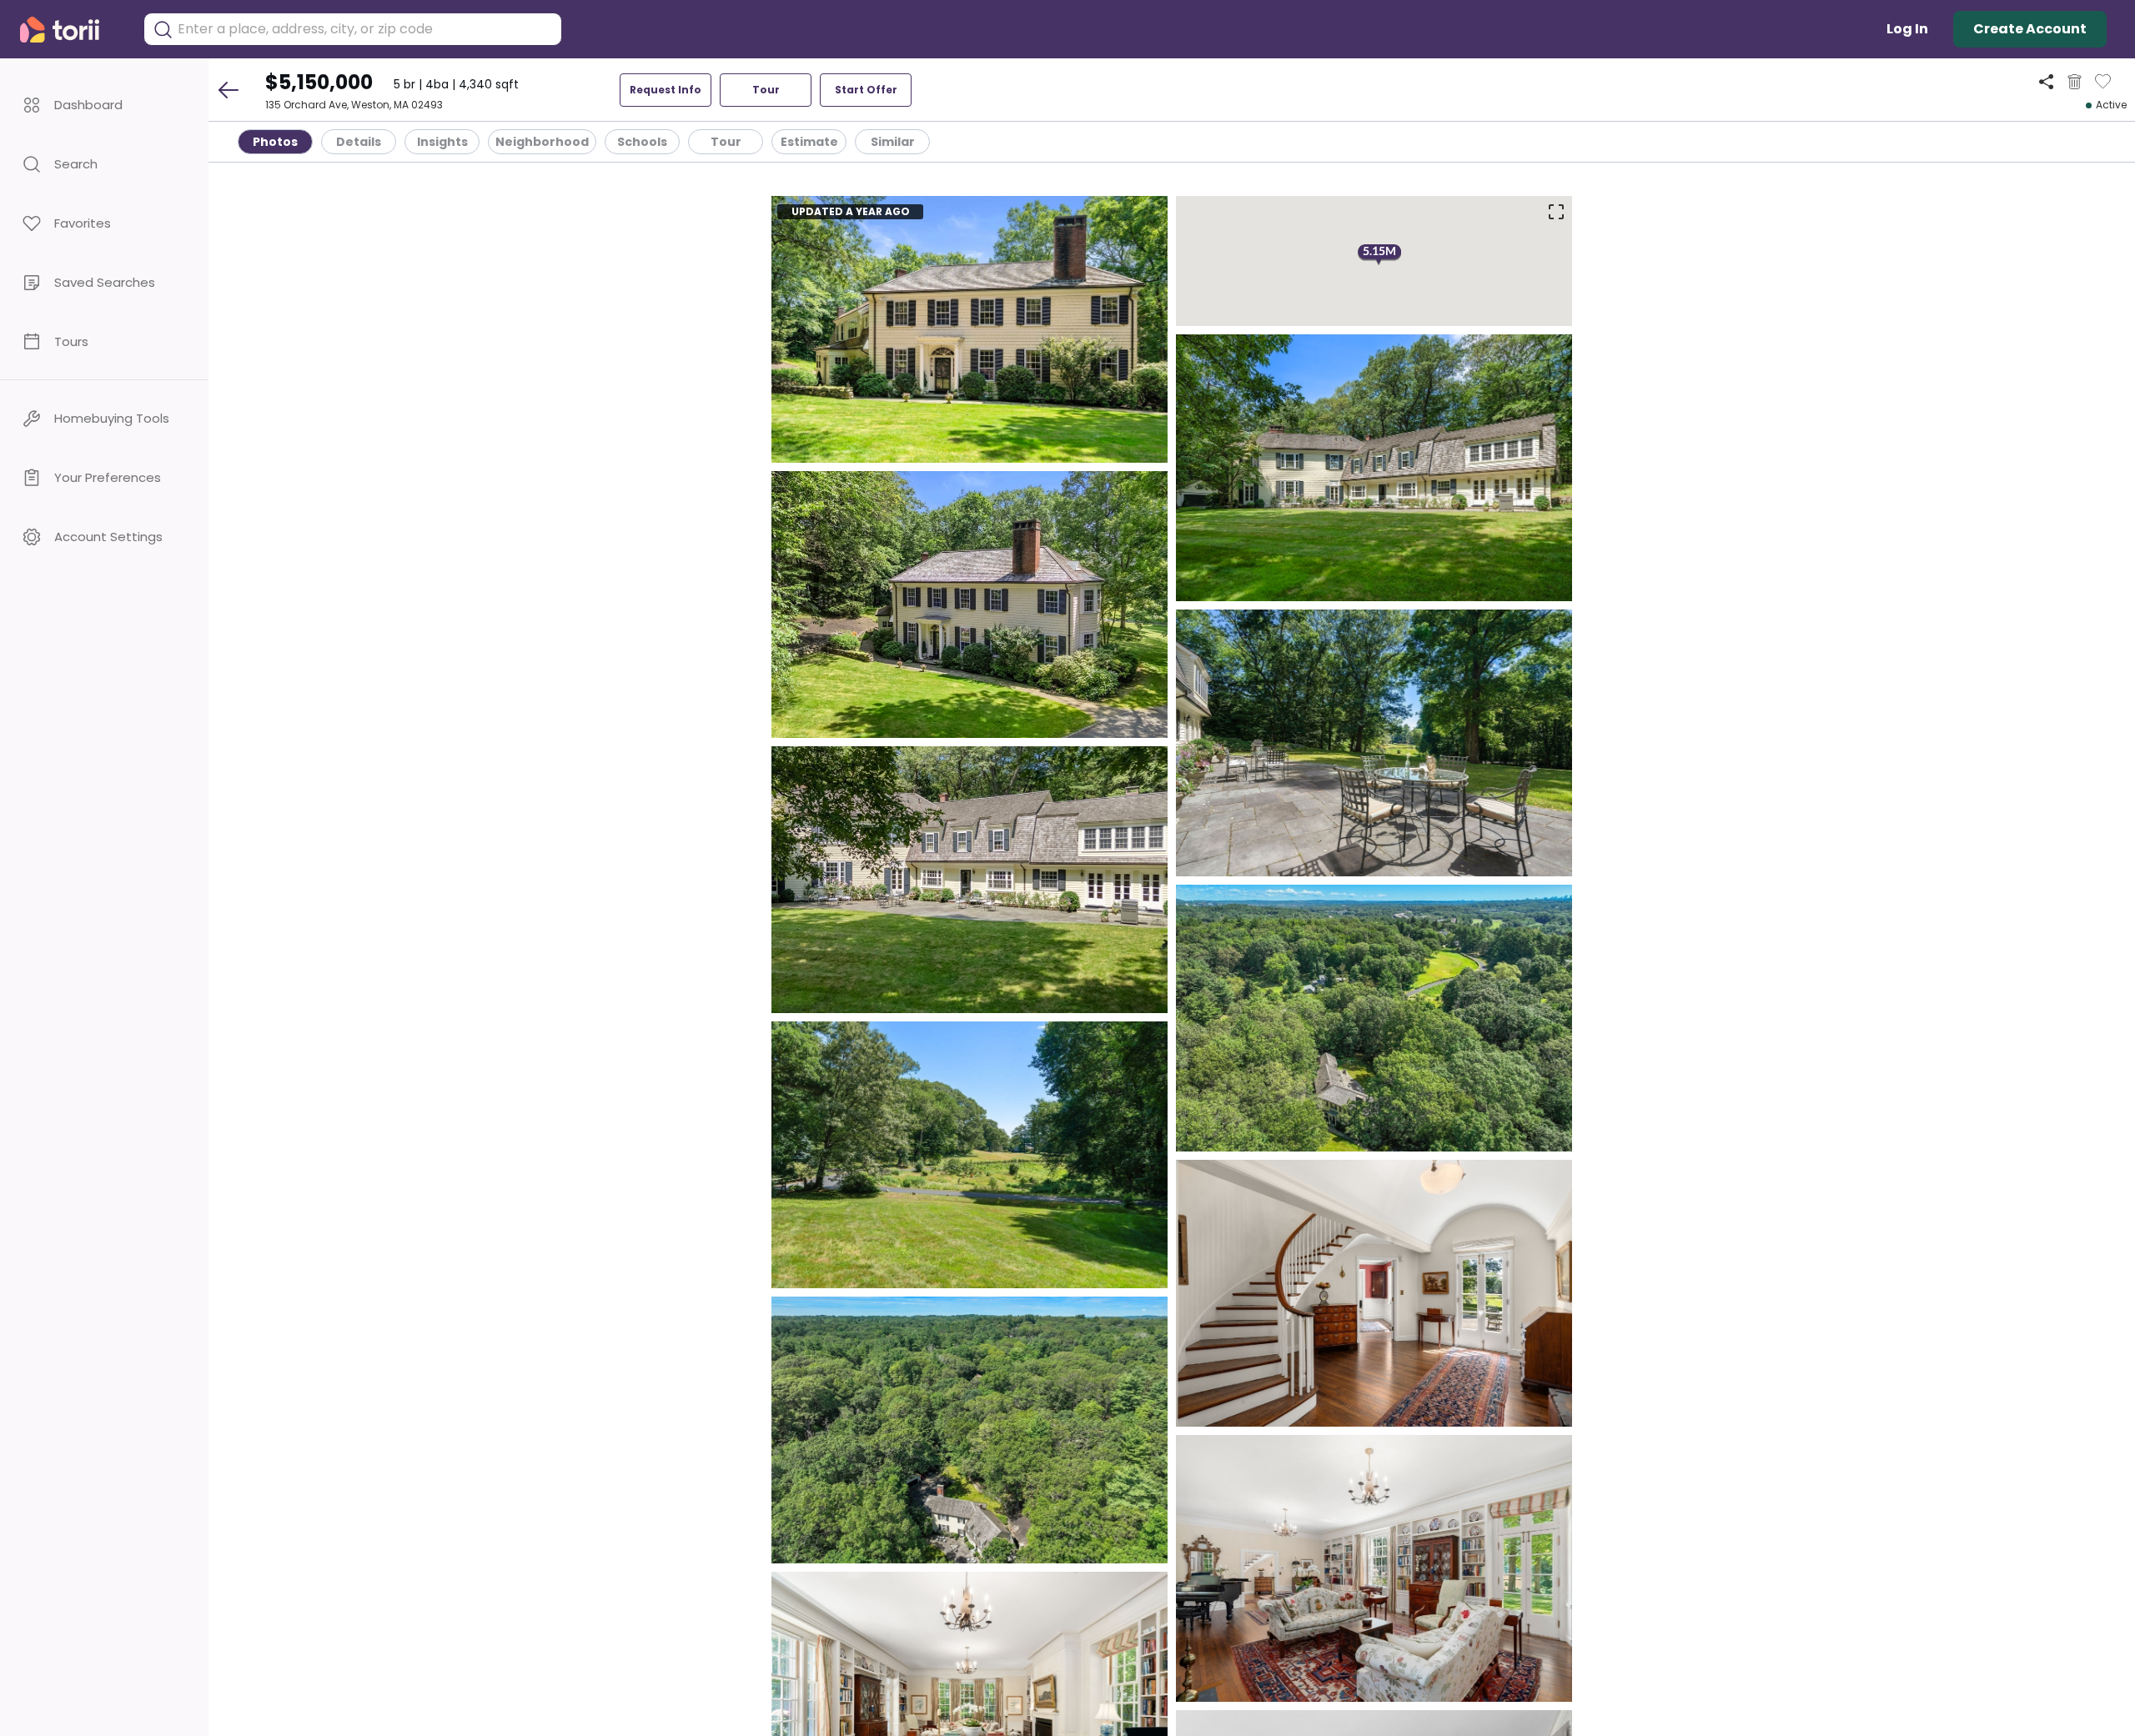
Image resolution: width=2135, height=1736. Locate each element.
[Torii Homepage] (71, 30)
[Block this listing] (2075, 82)
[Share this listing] (2046, 81)
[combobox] (365, 29)
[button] (104, 105)
